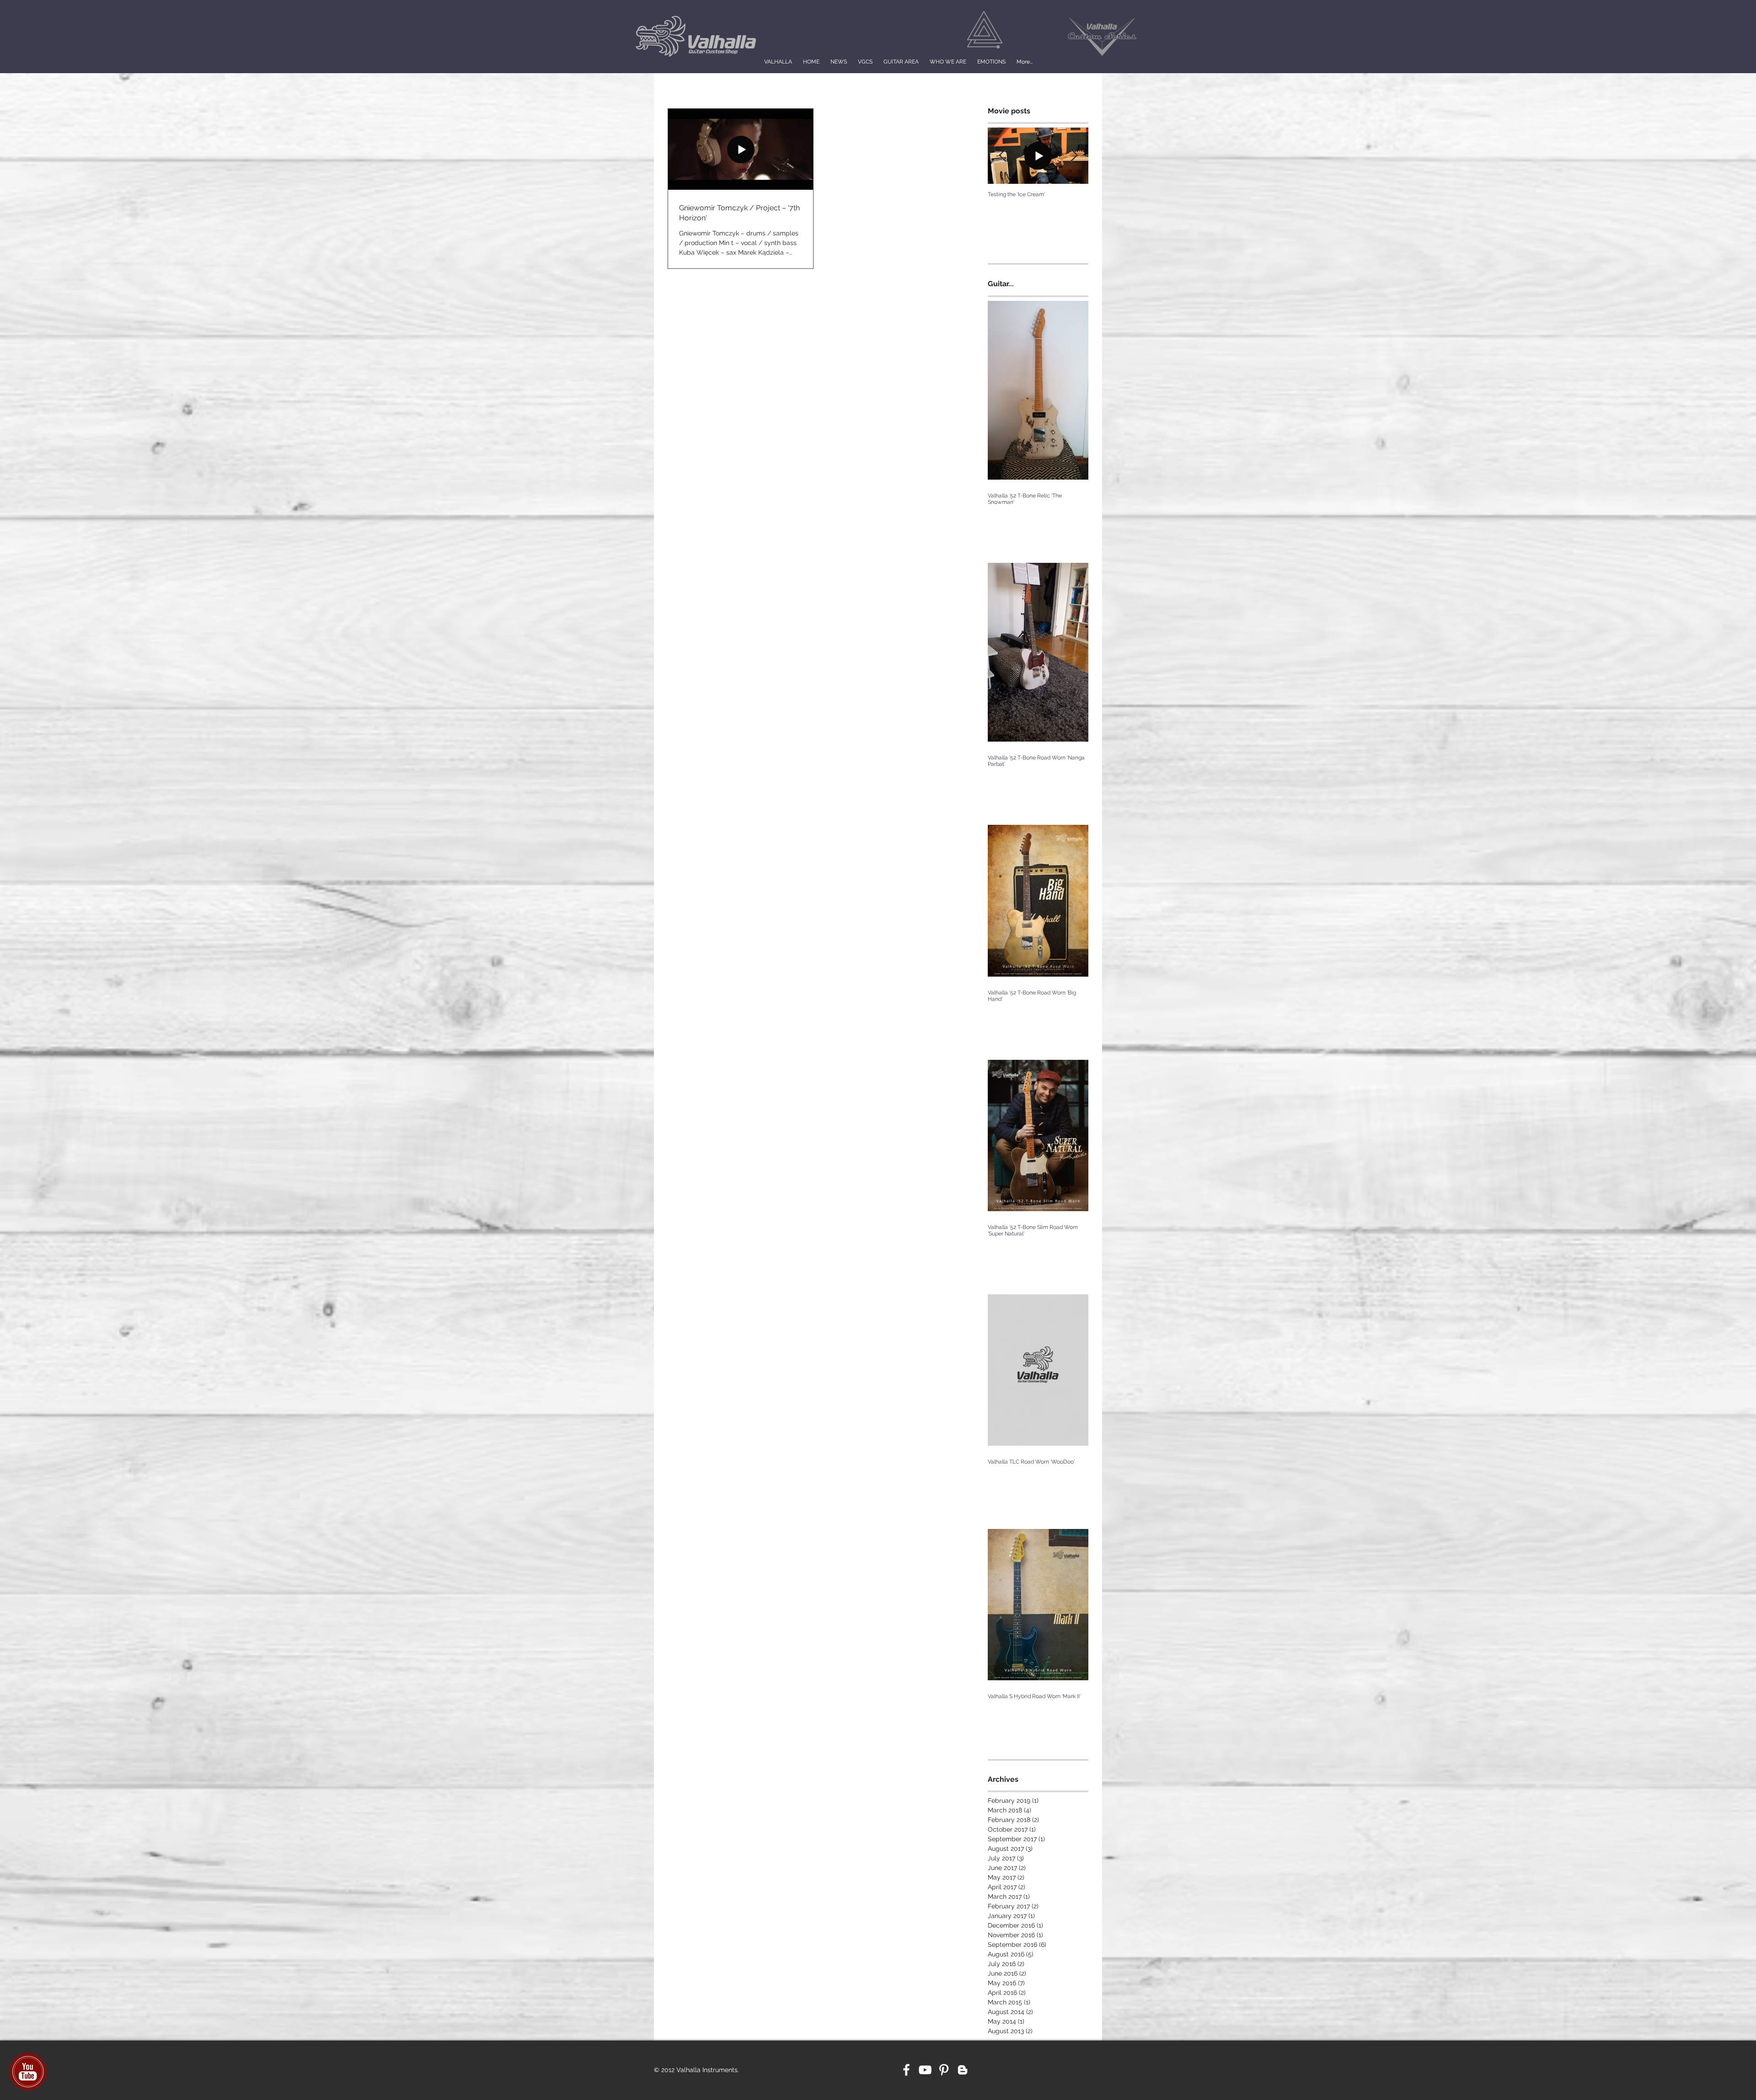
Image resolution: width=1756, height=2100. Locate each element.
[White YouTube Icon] (925, 2070)
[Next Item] (1074, 156)
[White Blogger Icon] (963, 2070)
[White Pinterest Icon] (944, 2070)
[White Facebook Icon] (906, 2070)
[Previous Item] (1002, 156)
